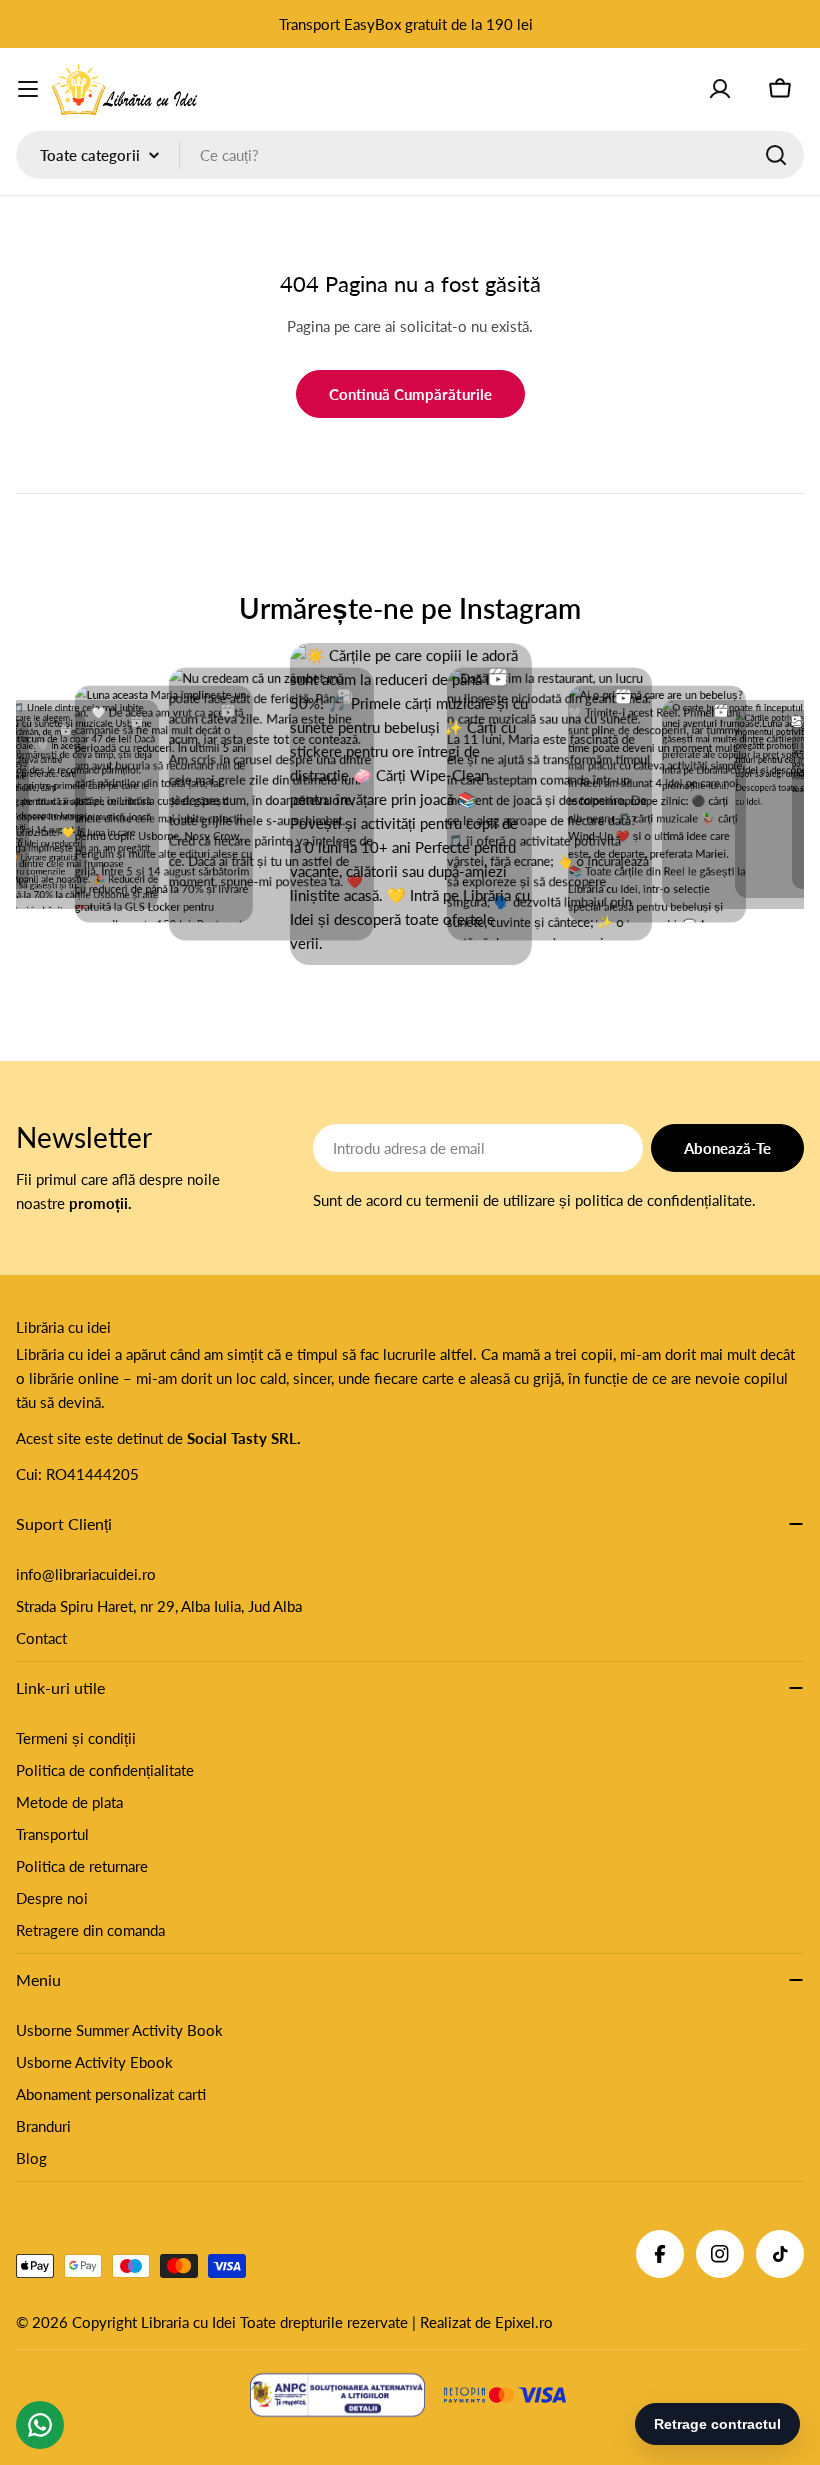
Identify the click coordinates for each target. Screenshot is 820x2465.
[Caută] (776, 155)
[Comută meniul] (28, 89)
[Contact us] (40, 2425)
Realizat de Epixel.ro (486, 2322)
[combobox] (410, 155)
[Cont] (720, 89)
